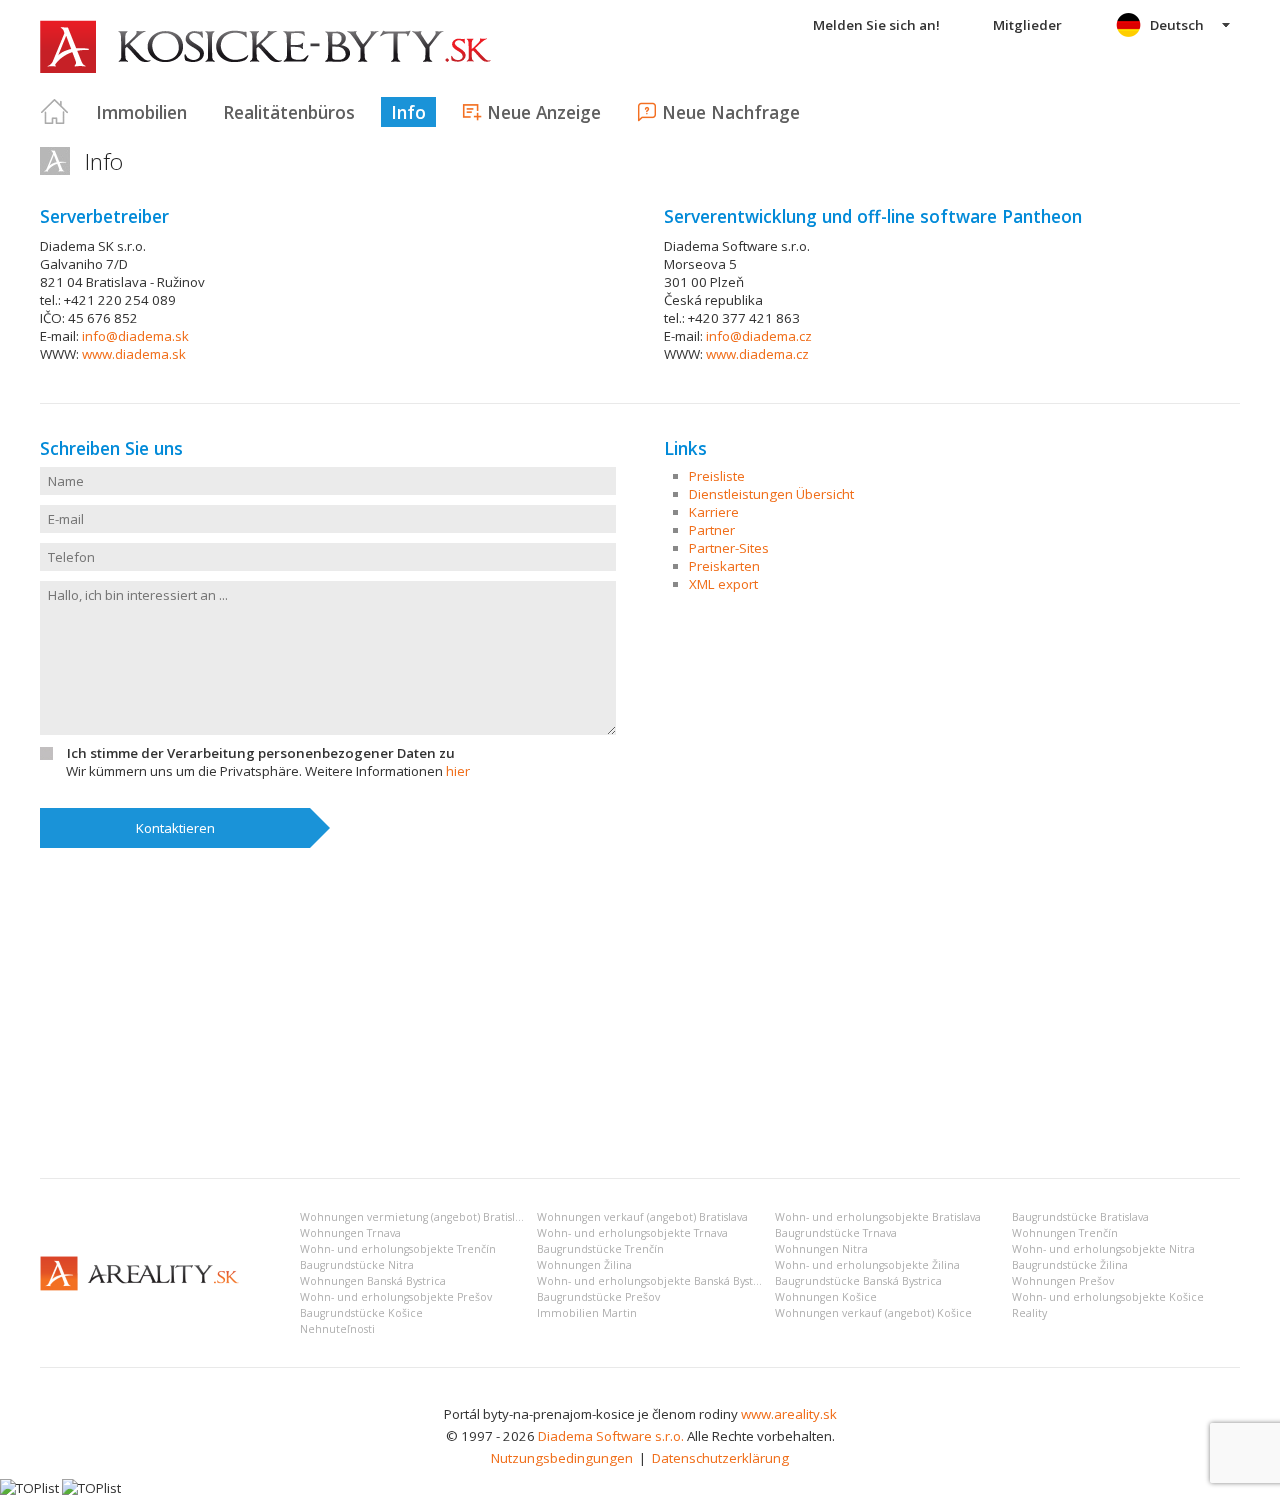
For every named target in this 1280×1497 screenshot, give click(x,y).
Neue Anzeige (544, 112)
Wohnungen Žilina (584, 1265)
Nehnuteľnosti (337, 1329)
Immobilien (141, 112)
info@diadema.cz (759, 336)
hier (458, 771)
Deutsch (1177, 25)
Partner (712, 530)
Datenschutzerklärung (720, 1458)
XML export (723, 584)
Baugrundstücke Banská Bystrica (858, 1281)
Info (408, 112)
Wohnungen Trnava (350, 1233)
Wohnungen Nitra (821, 1249)
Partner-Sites (729, 548)
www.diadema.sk (134, 354)
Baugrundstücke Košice (361, 1313)
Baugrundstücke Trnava (836, 1233)
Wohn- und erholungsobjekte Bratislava (878, 1217)
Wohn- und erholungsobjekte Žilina (867, 1265)
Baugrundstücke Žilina (1070, 1265)
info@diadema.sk (135, 336)
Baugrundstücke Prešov (598, 1297)
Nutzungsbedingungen (562, 1458)
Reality (1029, 1313)
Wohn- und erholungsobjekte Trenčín (398, 1249)
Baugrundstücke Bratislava (1080, 1217)
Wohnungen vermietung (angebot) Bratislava (416, 1217)
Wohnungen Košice (826, 1297)
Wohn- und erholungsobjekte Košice (1108, 1297)
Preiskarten (724, 566)
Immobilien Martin (587, 1313)
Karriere (714, 512)
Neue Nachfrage (731, 112)
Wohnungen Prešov (1063, 1281)
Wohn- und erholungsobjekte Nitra (1103, 1249)
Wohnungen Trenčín (1065, 1233)
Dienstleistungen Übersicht (771, 494)
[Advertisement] (640, 1013)
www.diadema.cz (757, 354)
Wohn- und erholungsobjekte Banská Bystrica (655, 1281)
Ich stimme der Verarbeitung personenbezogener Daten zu (261, 753)
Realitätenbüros (289, 112)
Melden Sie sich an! (876, 25)
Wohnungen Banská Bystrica (373, 1281)
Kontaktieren (175, 828)
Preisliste (717, 476)
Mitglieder (1027, 25)
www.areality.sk (789, 1414)
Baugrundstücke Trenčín (600, 1249)
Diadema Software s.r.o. (611, 1436)
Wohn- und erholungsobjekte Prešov (396, 1297)
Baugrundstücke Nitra (357, 1265)
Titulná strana (55, 112)
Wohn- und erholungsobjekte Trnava (632, 1233)
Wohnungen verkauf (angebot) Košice (873, 1313)
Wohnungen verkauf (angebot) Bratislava (642, 1217)
